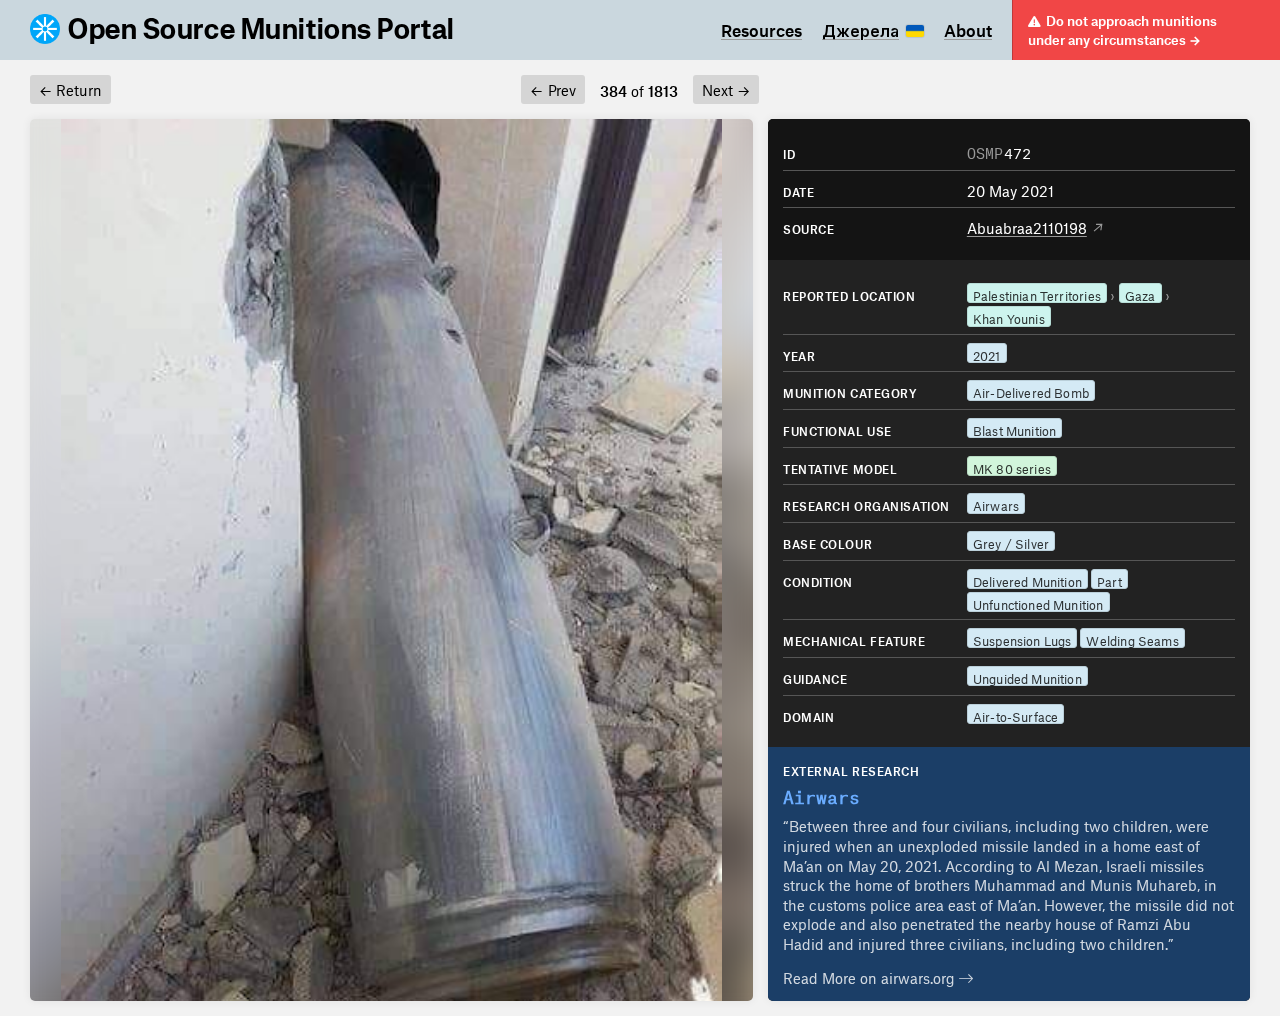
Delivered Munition (1027, 579)
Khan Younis (1009, 316)
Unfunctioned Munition (1038, 602)
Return (70, 87)
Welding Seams (1132, 638)
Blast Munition (1015, 428)
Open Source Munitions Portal (261, 30)
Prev (552, 87)
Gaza (1140, 293)
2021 (987, 353)
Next (726, 87)
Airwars (996, 503)
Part (1109, 579)
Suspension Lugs (1022, 638)
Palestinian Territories (1037, 293)
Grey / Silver (1011, 541)
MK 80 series (1012, 466)
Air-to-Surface (1016, 714)
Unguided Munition (1027, 676)
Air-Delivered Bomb (1031, 390)
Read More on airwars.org (871, 975)
